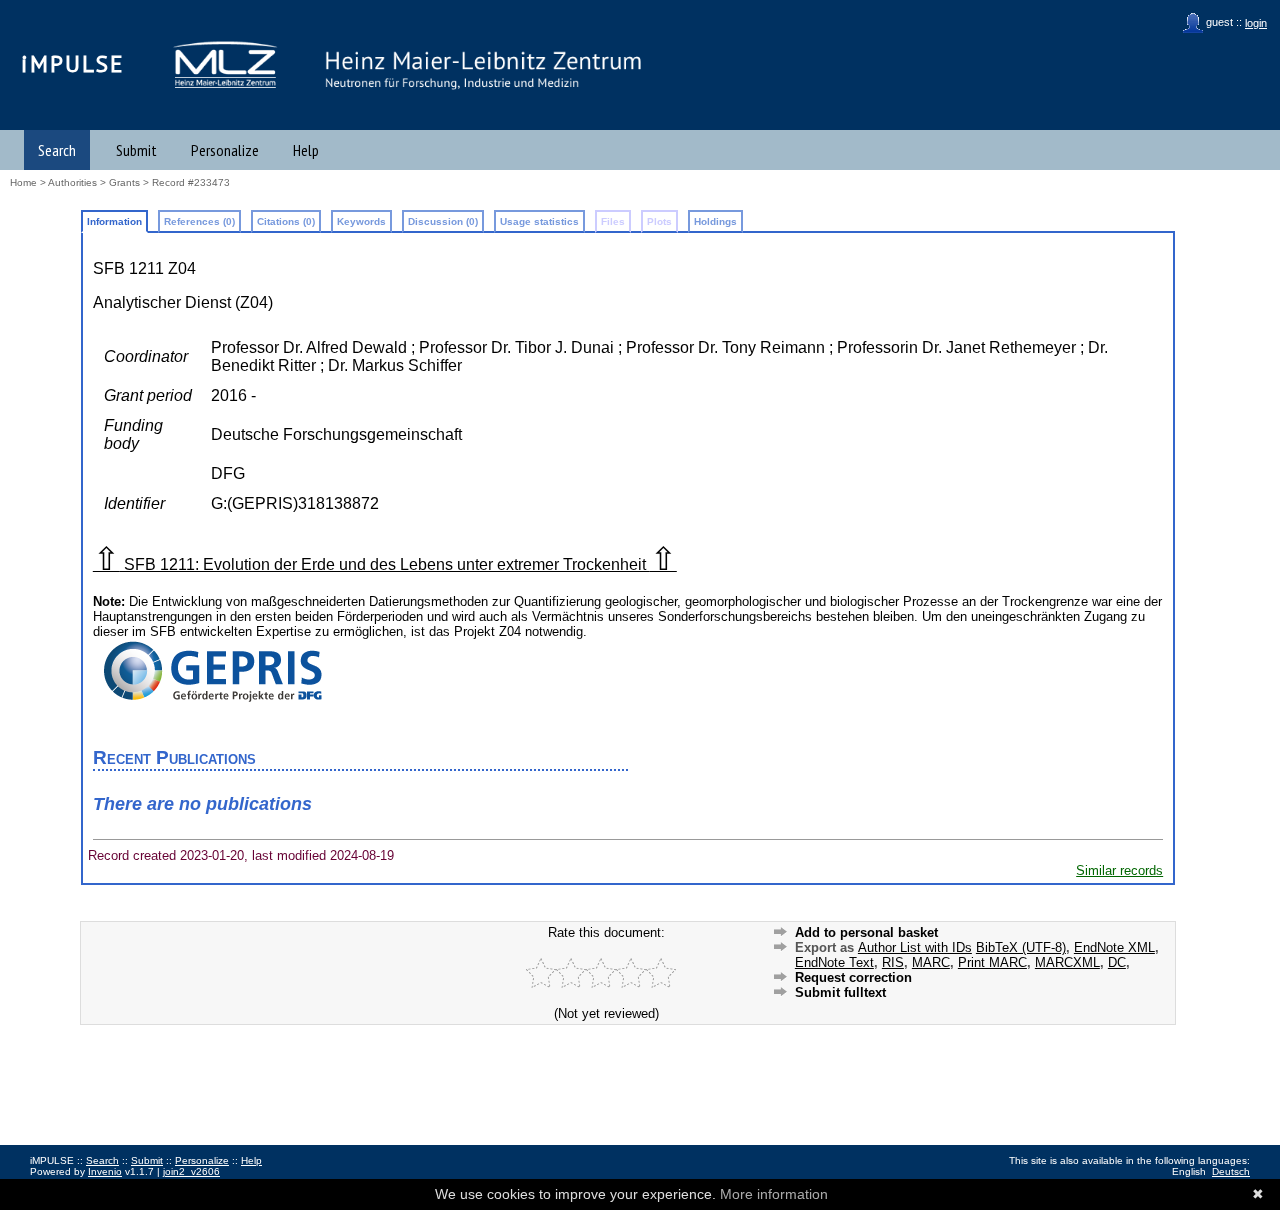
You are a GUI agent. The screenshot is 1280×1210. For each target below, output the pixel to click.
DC (1117, 962)
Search (57, 150)
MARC (931, 962)
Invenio (105, 1171)
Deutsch (1231, 1171)
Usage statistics (539, 221)
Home (23, 182)
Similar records (1119, 870)
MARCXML (1067, 962)
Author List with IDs (915, 947)
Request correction (853, 977)
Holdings (715, 221)
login (1256, 23)
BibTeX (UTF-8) (1021, 947)
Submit (136, 150)
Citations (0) (286, 221)
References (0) (199, 221)
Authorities (72, 182)
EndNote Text (834, 962)
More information (774, 1194)
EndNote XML (1114, 947)
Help (306, 150)
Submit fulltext (840, 992)
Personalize (225, 150)
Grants (124, 182)
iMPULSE (73, 63)
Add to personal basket (866, 932)
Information (114, 221)
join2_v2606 (191, 1171)
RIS (893, 962)
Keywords (361, 221)
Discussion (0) (443, 221)
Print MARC (992, 962)
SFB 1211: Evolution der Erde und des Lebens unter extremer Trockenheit (385, 564)
